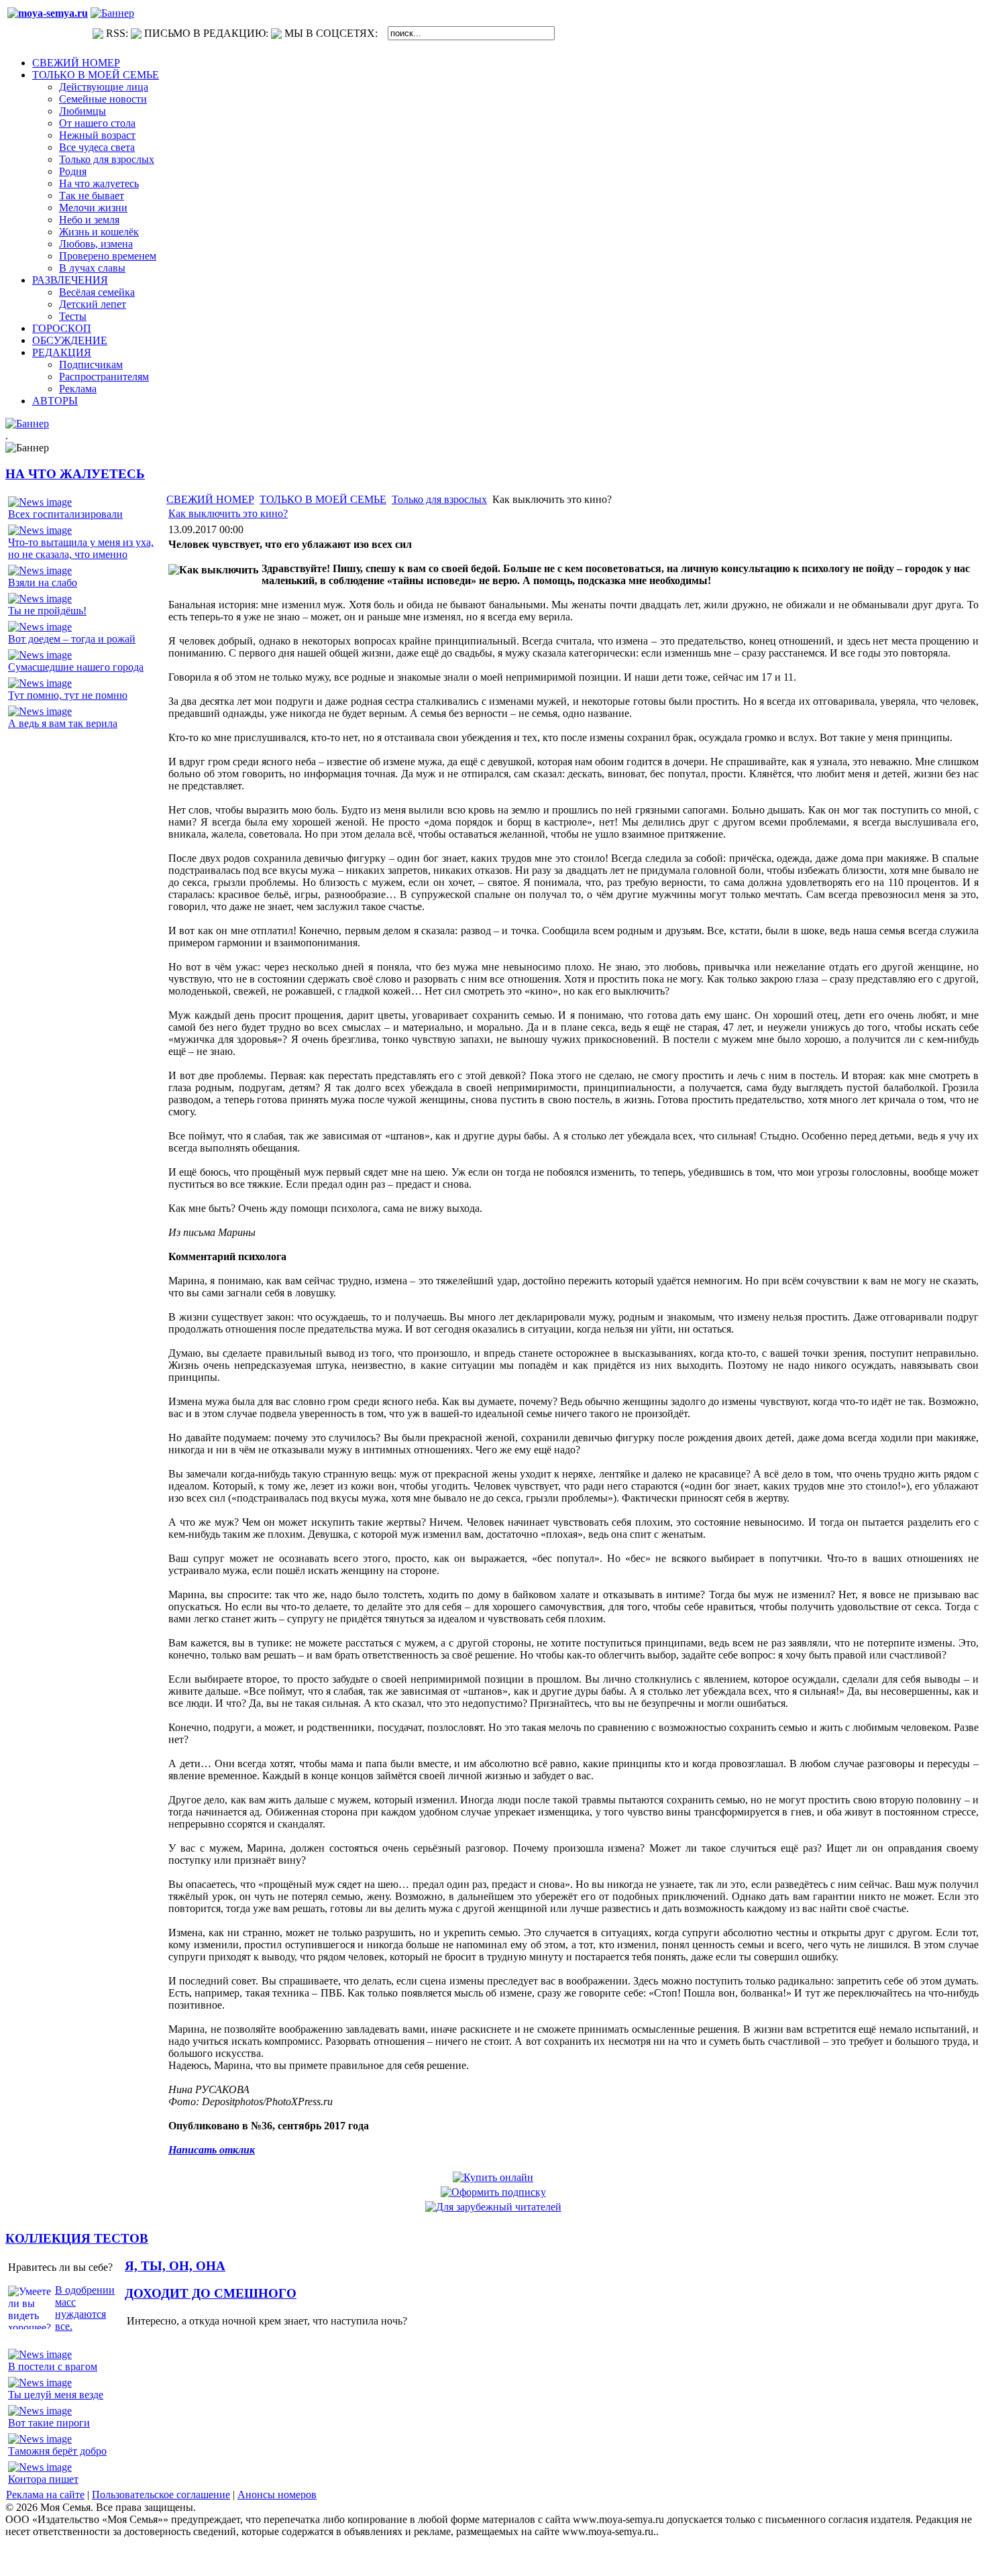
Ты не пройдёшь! (47, 611)
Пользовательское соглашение (161, 2495)
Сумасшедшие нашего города (76, 667)
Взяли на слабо (43, 582)
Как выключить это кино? (228, 513)
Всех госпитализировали (65, 514)
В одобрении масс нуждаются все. (85, 2308)
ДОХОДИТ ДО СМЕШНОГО (211, 2293)
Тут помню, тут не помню (68, 695)
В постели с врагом (53, 2366)
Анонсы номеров (277, 2495)
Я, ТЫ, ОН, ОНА (175, 2266)
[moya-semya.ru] (48, 13)
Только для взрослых (439, 499)
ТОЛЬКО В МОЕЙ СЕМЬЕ (323, 499)
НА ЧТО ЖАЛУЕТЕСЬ (75, 474)
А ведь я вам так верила (63, 723)
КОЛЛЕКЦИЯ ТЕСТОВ (77, 2238)
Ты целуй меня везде (56, 2395)
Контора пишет (43, 2479)
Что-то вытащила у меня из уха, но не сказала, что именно (81, 548)
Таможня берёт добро (57, 2451)
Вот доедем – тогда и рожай (72, 639)
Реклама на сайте (45, 2495)
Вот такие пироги (49, 2423)
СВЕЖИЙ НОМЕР (210, 499)
